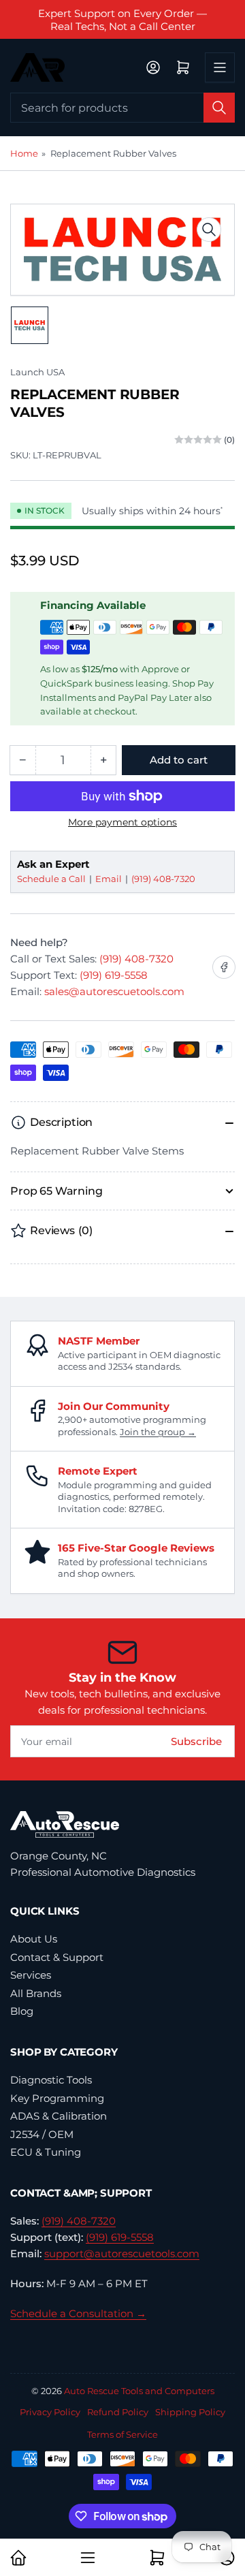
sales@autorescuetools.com (114, 991)
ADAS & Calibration (59, 2116)
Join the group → (158, 1432)
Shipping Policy (190, 2412)
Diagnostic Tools (51, 2080)
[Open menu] (220, 67)
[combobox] (122, 108)
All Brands (36, 1993)
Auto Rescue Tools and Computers (139, 2391)
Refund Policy (118, 2412)
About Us (34, 1939)
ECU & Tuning (46, 2152)
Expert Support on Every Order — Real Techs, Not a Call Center (122, 20)
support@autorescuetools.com (122, 2253)
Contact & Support (57, 1957)
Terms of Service (122, 2434)
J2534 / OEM (42, 2134)
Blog (22, 2011)
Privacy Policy (50, 2412)
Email (110, 879)
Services (31, 1975)
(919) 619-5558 (114, 975)
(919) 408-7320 (163, 879)
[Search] (219, 108)
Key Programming (57, 2098)
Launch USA (37, 372)
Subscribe (196, 1741)
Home (24, 153)
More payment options (122, 822)
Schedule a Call (52, 879)
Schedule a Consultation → (78, 2313)
